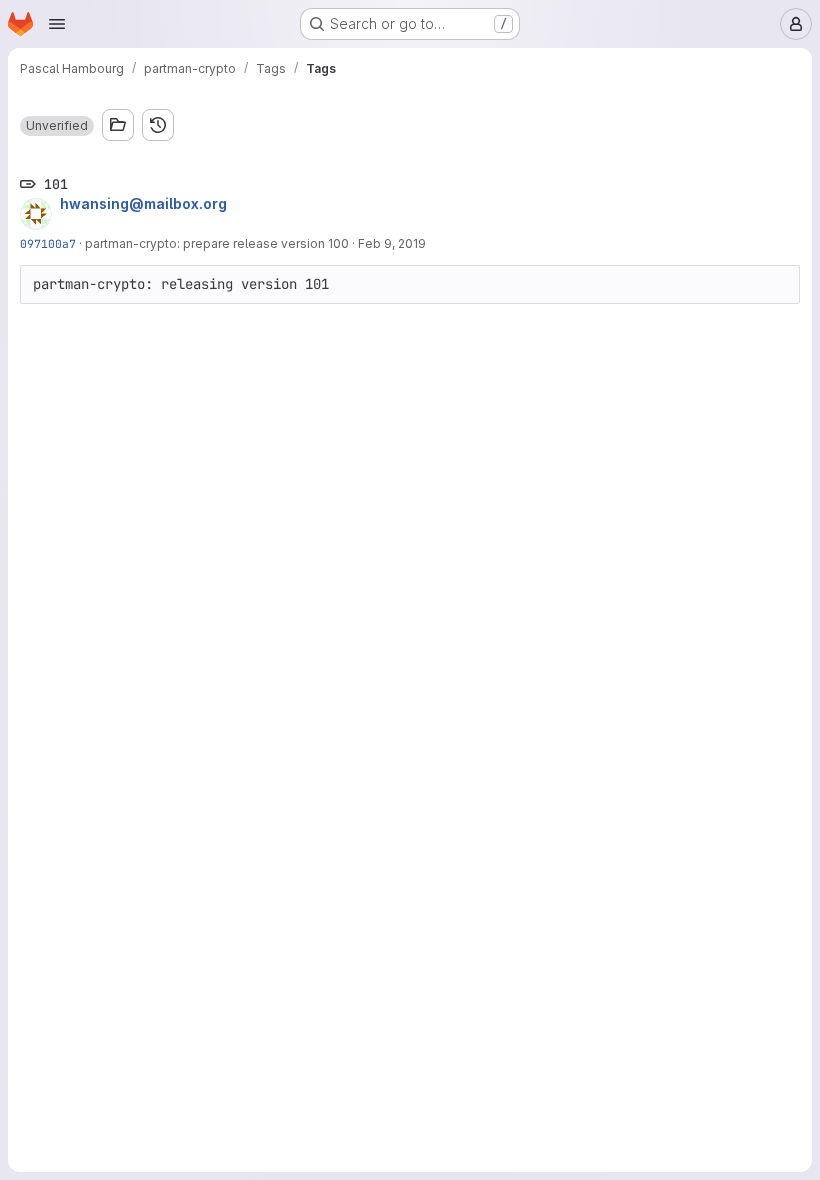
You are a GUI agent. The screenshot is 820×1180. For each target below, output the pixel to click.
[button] (57, 126)
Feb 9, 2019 (392, 243)
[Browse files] (118, 125)
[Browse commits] (158, 125)
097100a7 (48, 243)
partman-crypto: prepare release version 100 (217, 243)
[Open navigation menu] (57, 24)
